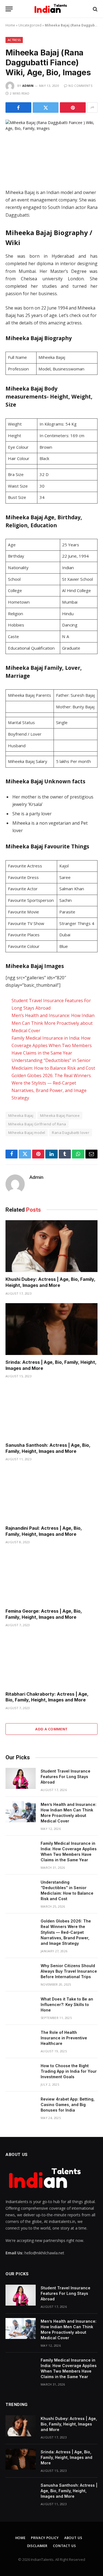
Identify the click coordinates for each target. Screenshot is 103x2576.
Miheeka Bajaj (21, 1115)
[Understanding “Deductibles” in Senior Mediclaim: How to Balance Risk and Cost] (21, 1889)
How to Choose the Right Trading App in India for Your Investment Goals (69, 2071)
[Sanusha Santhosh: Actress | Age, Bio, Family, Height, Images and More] (51, 1412)
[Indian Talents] (51, 9)
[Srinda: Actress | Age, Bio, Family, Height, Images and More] (51, 1329)
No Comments (80, 86)
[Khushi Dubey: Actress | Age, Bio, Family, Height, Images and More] (51, 1246)
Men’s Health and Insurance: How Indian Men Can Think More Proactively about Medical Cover (53, 1023)
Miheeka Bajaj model (27, 1133)
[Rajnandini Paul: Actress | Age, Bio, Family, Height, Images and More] (51, 1495)
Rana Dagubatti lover (71, 1133)
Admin (28, 86)
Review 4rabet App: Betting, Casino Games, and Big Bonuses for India (68, 2105)
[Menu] (9, 9)
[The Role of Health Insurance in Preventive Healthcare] (21, 2040)
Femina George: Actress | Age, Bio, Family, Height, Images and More (44, 1614)
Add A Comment (51, 1729)
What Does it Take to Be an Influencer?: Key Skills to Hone (67, 2004)
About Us (73, 2538)
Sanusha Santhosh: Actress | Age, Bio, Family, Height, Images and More (48, 1448)
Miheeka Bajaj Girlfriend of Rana (37, 1124)
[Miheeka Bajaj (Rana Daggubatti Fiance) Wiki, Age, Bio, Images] (51, 150)
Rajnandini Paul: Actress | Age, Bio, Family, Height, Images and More (44, 1531)
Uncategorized (30, 25)
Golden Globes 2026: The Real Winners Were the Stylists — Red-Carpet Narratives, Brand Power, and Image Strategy (66, 1932)
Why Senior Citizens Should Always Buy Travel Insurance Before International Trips (69, 1971)
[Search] (95, 9)
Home (10, 25)
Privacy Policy (45, 2538)
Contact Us (64, 2546)
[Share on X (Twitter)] (46, 107)
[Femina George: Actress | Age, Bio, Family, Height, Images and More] (51, 1578)
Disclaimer (37, 2546)
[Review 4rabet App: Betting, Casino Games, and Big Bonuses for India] (21, 2106)
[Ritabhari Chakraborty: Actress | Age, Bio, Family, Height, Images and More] (51, 1661)
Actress (14, 40)
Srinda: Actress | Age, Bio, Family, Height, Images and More (66, 2457)
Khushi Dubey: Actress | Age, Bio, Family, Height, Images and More (50, 1282)
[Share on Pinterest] (73, 107)
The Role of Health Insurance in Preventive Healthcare (64, 2038)
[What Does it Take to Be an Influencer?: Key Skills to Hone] (21, 2006)
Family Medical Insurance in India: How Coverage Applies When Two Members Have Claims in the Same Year (52, 1045)
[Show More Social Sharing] (92, 107)
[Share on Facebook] (18, 107)
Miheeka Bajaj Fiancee (60, 1115)
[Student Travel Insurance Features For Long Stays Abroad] (21, 1778)
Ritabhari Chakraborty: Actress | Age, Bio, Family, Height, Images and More (47, 1697)
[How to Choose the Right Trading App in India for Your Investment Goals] (21, 2073)
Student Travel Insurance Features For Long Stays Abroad (66, 1777)
